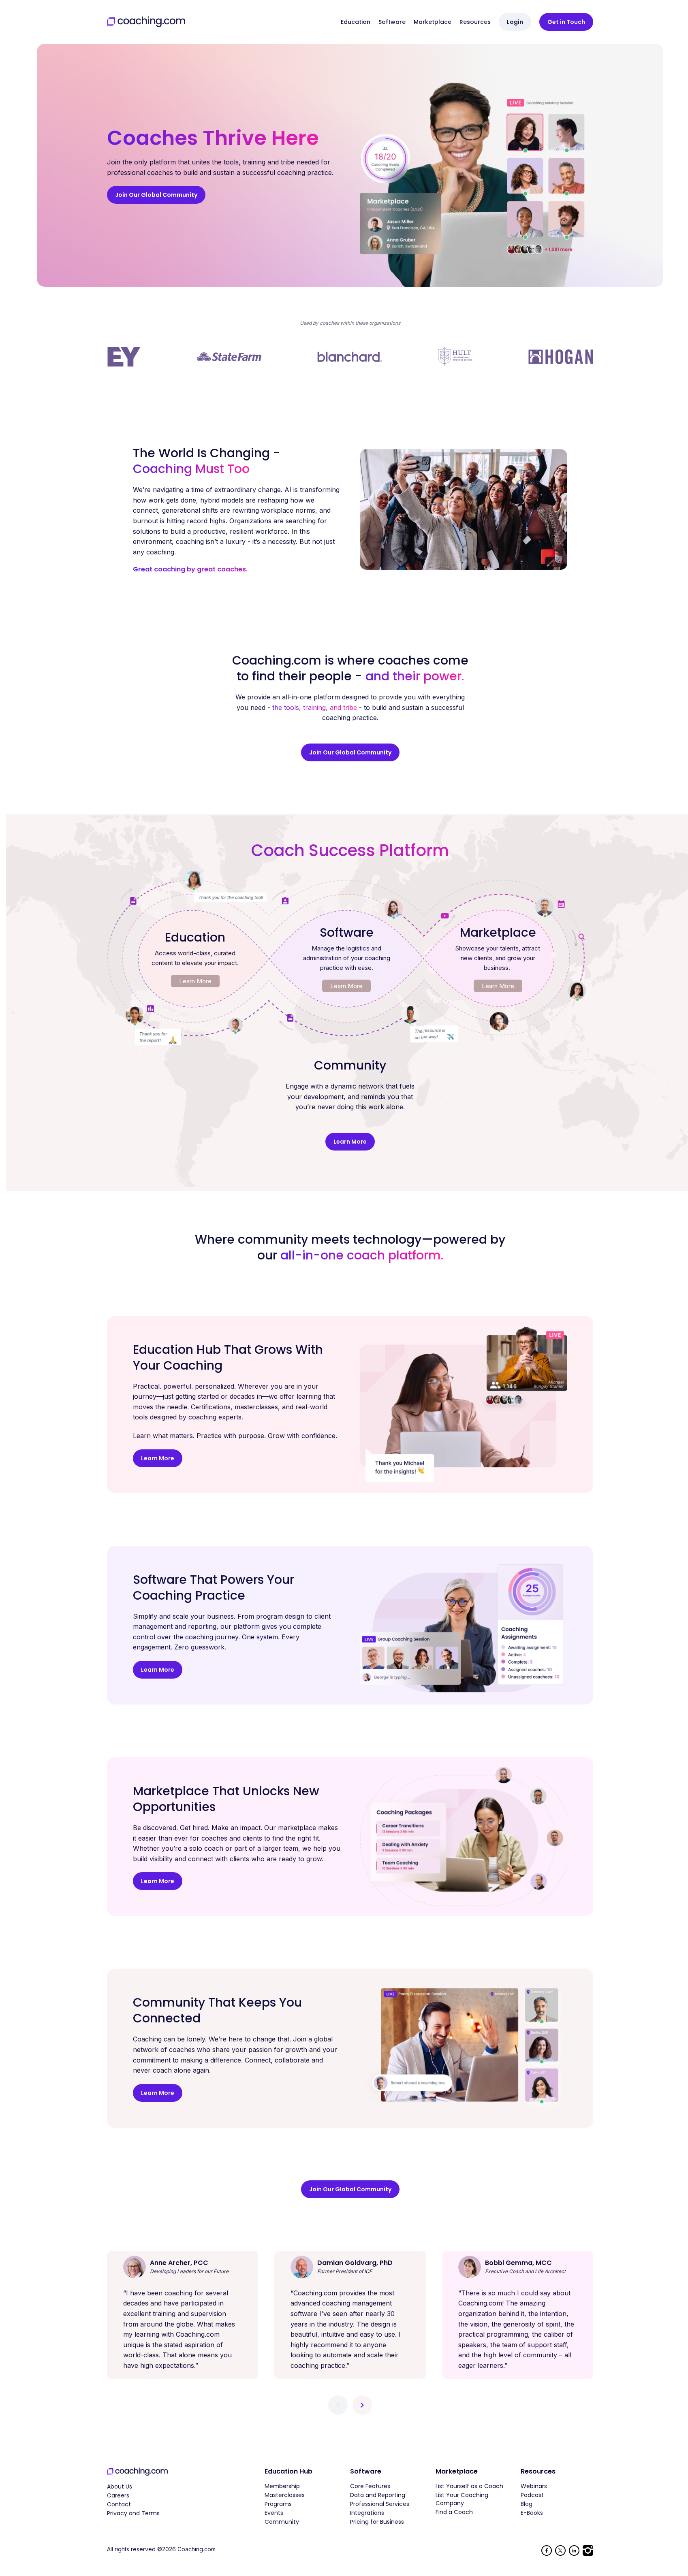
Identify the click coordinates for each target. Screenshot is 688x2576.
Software (392, 22)
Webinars (534, 2486)
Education (356, 22)
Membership (282, 2486)
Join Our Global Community (156, 195)
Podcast (532, 2495)
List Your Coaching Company (462, 2499)
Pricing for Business (377, 2522)
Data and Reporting (378, 2495)
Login (515, 22)
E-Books (532, 2513)
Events (274, 2513)
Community (282, 2522)
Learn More (195, 981)
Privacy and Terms (133, 2513)
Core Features (370, 2486)
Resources (475, 22)
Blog (527, 2504)
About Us (120, 2487)
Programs (278, 2504)
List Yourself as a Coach (469, 2486)
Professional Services (380, 2504)
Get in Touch (566, 22)
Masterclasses (285, 2495)
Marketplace (433, 22)
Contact (119, 2504)
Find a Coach (454, 2512)
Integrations (367, 2513)
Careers (118, 2495)
